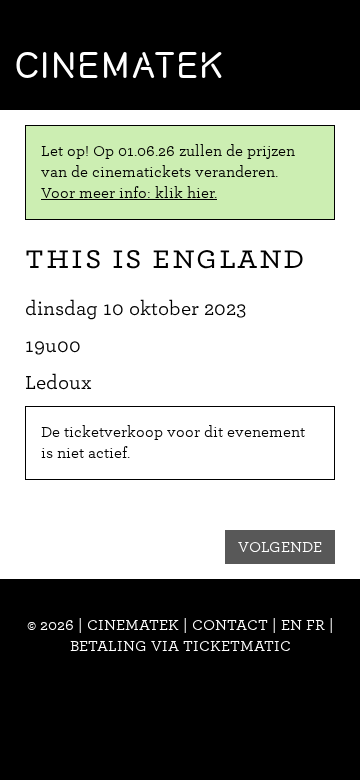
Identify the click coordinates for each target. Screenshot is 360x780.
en (291, 625)
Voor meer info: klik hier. (129, 193)
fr (315, 625)
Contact (230, 625)
